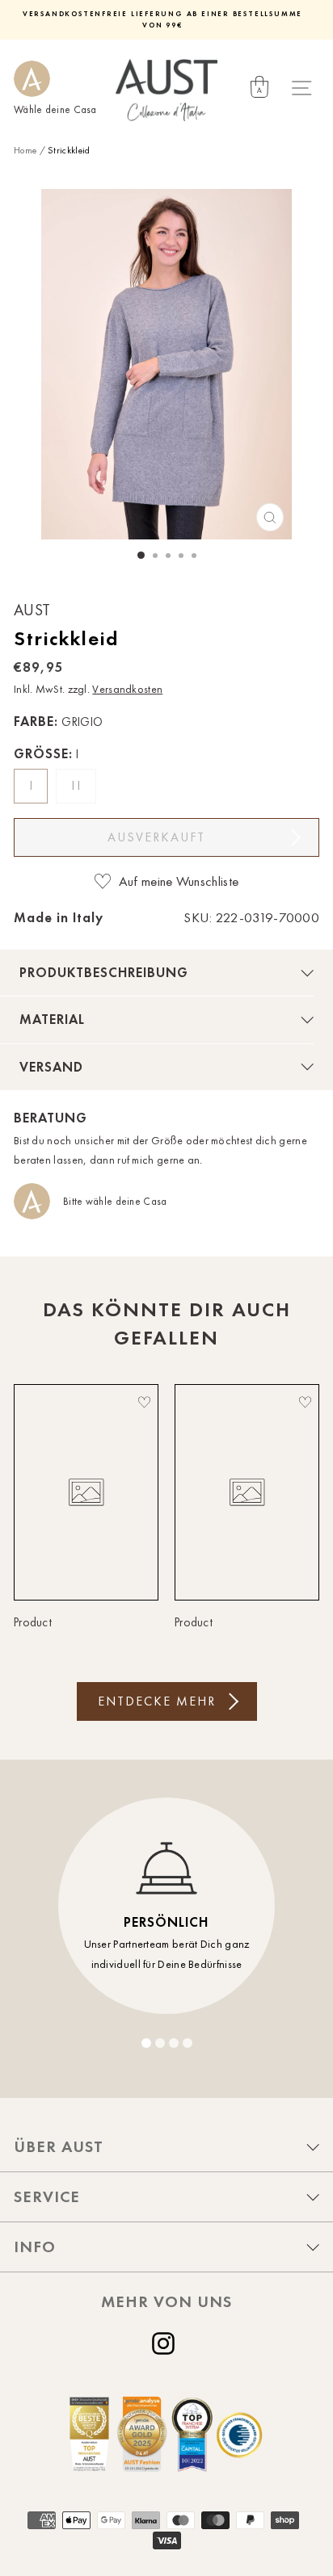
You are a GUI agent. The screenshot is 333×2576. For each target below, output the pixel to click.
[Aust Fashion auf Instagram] (166, 2343)
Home (25, 150)
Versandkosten (127, 689)
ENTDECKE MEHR (157, 1701)
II (78, 786)
